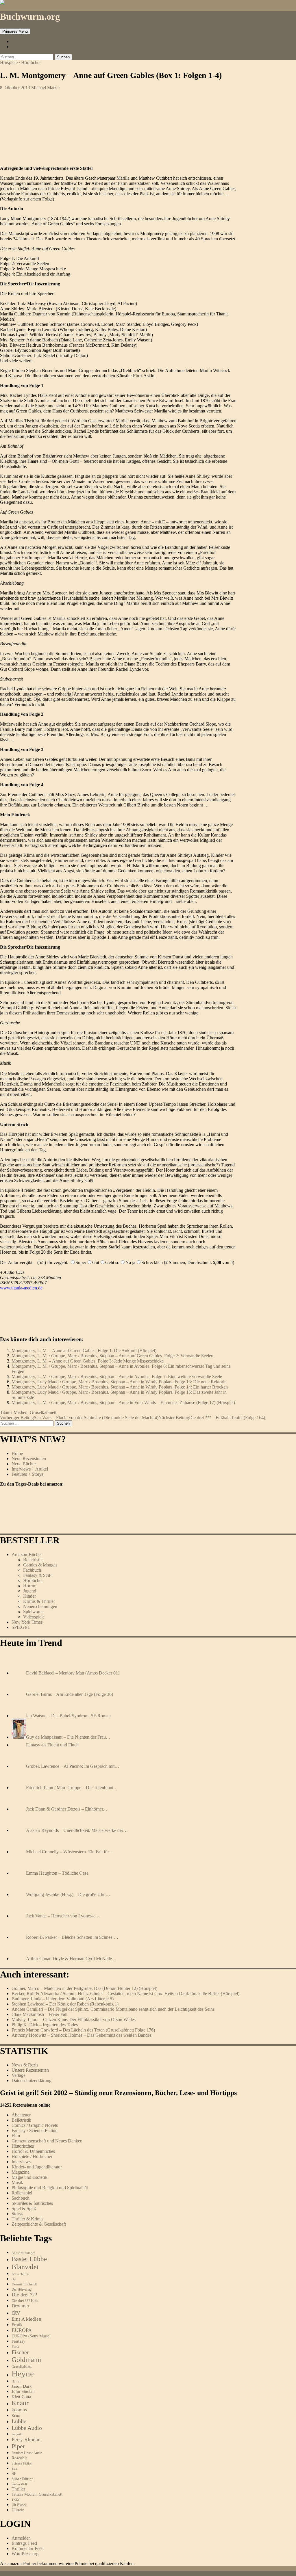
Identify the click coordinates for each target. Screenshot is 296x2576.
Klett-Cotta (21, 2396)
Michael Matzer (46, 88)
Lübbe (19, 2421)
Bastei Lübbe (29, 2259)
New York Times (27, 1622)
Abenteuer (21, 2115)
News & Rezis (25, 2065)
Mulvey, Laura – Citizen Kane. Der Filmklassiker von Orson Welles (74, 2020)
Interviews (21, 2162)
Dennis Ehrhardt (24, 2284)
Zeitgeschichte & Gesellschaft (39, 2224)
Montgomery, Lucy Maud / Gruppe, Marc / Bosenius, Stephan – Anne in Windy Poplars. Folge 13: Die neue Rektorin (119, 1382)
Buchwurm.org (30, 16)
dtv (16, 2312)
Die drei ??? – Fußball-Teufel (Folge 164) (212, 1418)
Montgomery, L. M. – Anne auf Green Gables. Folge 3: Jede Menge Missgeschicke (88, 1361)
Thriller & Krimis (27, 2219)
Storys (17, 2214)
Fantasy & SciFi (38, 1575)
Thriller (18, 2489)
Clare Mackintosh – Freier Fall (39, 2014)
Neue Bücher (24, 1464)
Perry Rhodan (26, 2439)
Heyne (23, 2374)
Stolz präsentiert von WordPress (70, 2573)
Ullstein (18, 2510)
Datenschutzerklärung (32, 2080)
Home (17, 1453)
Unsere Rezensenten (30, 2070)
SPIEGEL (21, 1627)
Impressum (22, 41)
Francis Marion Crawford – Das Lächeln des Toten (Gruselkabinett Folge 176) (83, 2030)
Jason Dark (22, 2386)
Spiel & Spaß (24, 2208)
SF (14, 2473)
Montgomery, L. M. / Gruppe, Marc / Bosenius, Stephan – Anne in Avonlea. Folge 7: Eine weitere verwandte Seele (117, 1377)
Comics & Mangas (40, 1565)
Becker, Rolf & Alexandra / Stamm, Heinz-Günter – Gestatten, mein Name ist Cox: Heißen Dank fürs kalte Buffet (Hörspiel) (125, 1994)
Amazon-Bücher (27, 1554)
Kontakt (19, 47)
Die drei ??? (24, 2295)
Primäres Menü (15, 31)
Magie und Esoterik (29, 2177)
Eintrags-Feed (24, 2543)
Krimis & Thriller (39, 1601)
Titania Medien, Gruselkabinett (28, 1412)
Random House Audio (27, 2453)
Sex (14, 2468)
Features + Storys (27, 1474)
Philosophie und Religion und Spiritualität (50, 2188)
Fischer (20, 2352)
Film (16, 2136)
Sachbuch (21, 2198)
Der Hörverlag (22, 2290)
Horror (29, 1586)
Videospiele (34, 1617)
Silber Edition (23, 2479)
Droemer (21, 2306)
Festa (15, 2347)
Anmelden (21, 2538)
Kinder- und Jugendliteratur (37, 2167)
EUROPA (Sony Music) (31, 2336)
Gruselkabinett (22, 2367)
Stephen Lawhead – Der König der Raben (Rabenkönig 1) (65, 2004)
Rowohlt (19, 2458)
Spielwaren (33, 1612)
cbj (14, 2279)
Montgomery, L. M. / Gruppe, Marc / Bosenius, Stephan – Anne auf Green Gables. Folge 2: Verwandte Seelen (112, 1356)
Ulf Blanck (19, 2505)
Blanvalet (25, 2267)
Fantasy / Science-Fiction (35, 2130)
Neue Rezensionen (29, 1459)
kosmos (19, 2410)
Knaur (20, 2403)
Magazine (21, 2172)
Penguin (17, 2434)
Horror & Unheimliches (33, 2151)
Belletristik (33, 1560)
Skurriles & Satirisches (32, 2203)
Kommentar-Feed (28, 2548)
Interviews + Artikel (30, 1469)
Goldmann (26, 2360)
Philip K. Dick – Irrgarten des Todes (45, 2025)
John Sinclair (23, 2391)
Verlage (18, 2075)
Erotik (17, 2325)
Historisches (23, 2146)
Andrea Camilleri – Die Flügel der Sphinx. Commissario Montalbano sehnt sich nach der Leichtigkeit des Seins (113, 2009)
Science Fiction (22, 2463)
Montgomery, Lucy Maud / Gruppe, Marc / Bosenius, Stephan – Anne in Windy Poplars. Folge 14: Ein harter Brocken (120, 1387)
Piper (18, 2446)
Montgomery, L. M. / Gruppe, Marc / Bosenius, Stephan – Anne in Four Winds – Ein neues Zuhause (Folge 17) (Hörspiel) (123, 1403)
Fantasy (18, 2341)
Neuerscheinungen (40, 1606)
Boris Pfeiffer (21, 2274)
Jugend (30, 1591)
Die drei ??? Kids (25, 2301)
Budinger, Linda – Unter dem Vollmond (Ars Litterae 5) (63, 1999)
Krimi (16, 2416)
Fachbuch (32, 1570)
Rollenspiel (22, 2193)
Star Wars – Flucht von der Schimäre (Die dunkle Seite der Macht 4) (79, 1418)
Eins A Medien (26, 2319)
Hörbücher (33, 1580)
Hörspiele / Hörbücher (20, 63)
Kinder (29, 1596)
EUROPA (22, 2330)
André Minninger (23, 2253)
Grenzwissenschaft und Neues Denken (47, 2141)
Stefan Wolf (19, 2484)
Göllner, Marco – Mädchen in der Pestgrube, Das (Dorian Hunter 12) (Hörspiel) (84, 1988)
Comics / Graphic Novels (35, 2125)
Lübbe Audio (27, 2428)
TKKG (16, 2500)
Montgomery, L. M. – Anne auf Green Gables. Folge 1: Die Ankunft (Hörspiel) (84, 1351)
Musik (17, 2182)
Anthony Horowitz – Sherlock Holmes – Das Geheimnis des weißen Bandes (82, 2035)
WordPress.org (25, 2554)
